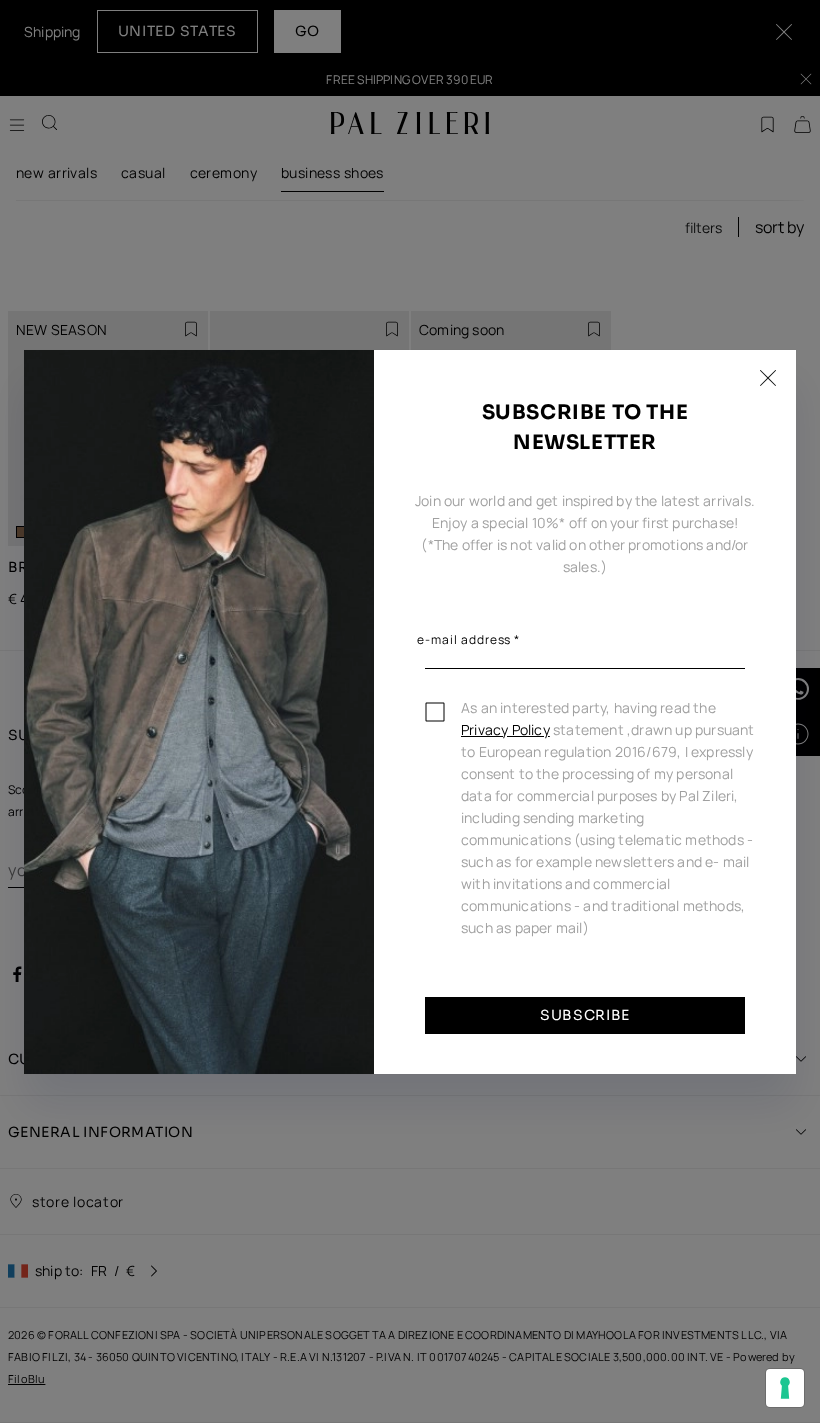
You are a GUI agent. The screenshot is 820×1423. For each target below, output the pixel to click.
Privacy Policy (505, 729)
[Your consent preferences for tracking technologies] (785, 1388)
